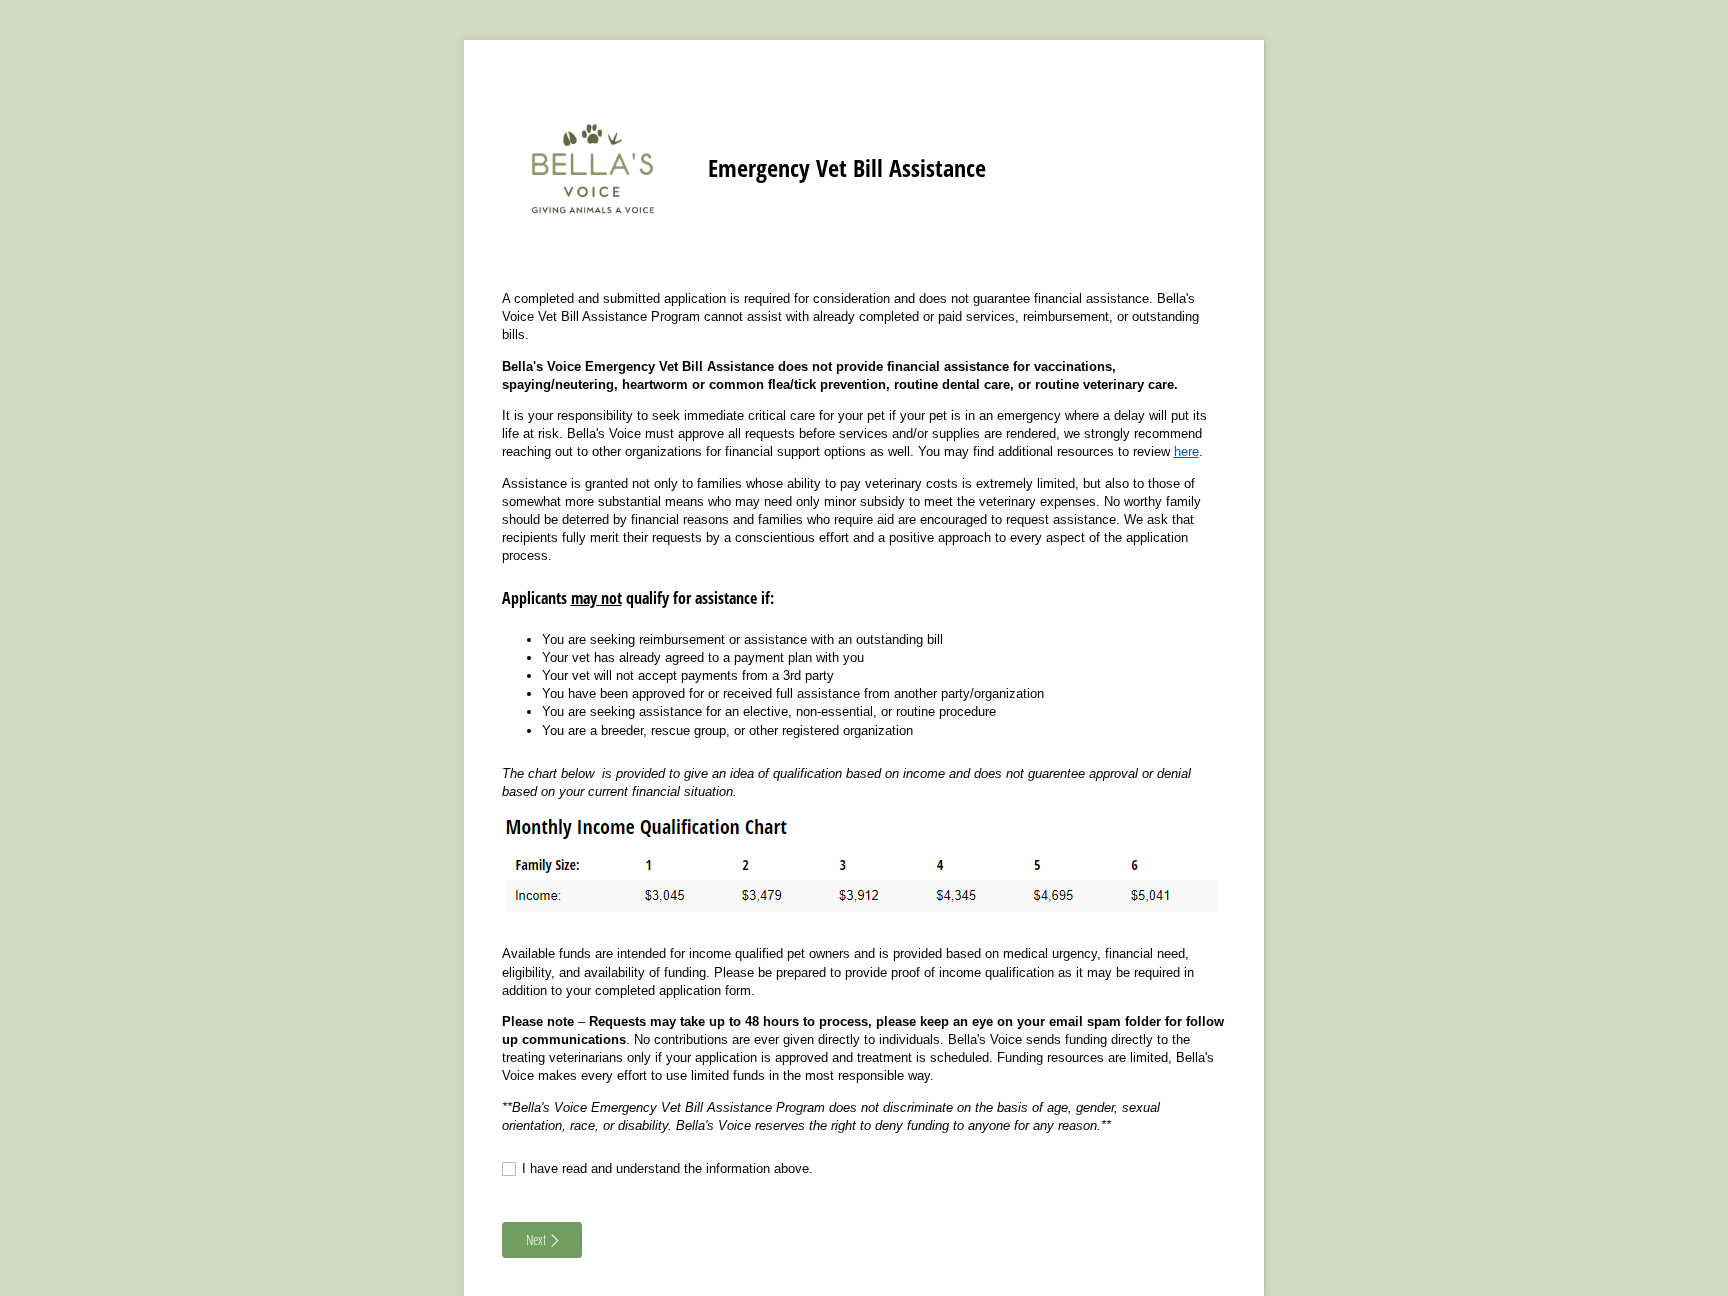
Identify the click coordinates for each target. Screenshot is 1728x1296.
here (1186, 451)
